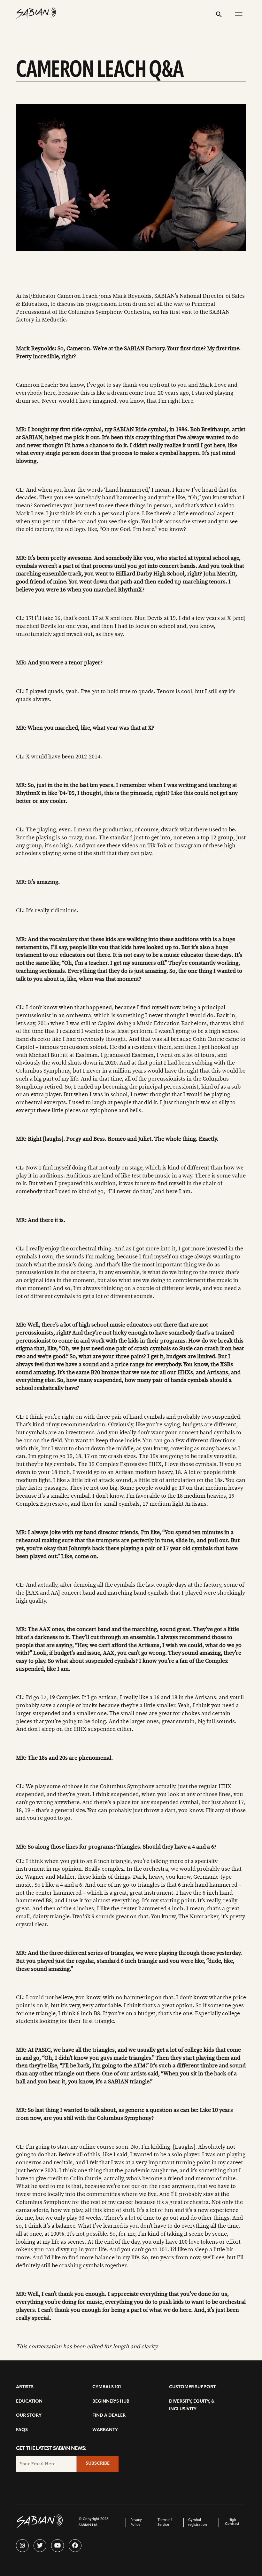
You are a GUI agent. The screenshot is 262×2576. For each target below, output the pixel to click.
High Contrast (232, 2522)
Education (29, 2402)
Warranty (105, 2430)
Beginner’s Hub (111, 2402)
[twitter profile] (40, 2546)
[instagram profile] (22, 2546)
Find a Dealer (109, 2416)
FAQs (22, 2430)
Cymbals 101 (107, 2387)
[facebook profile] (75, 2546)
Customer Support (192, 2387)
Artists (25, 2387)
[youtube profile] (58, 2546)
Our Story (29, 2416)
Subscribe (98, 2464)
